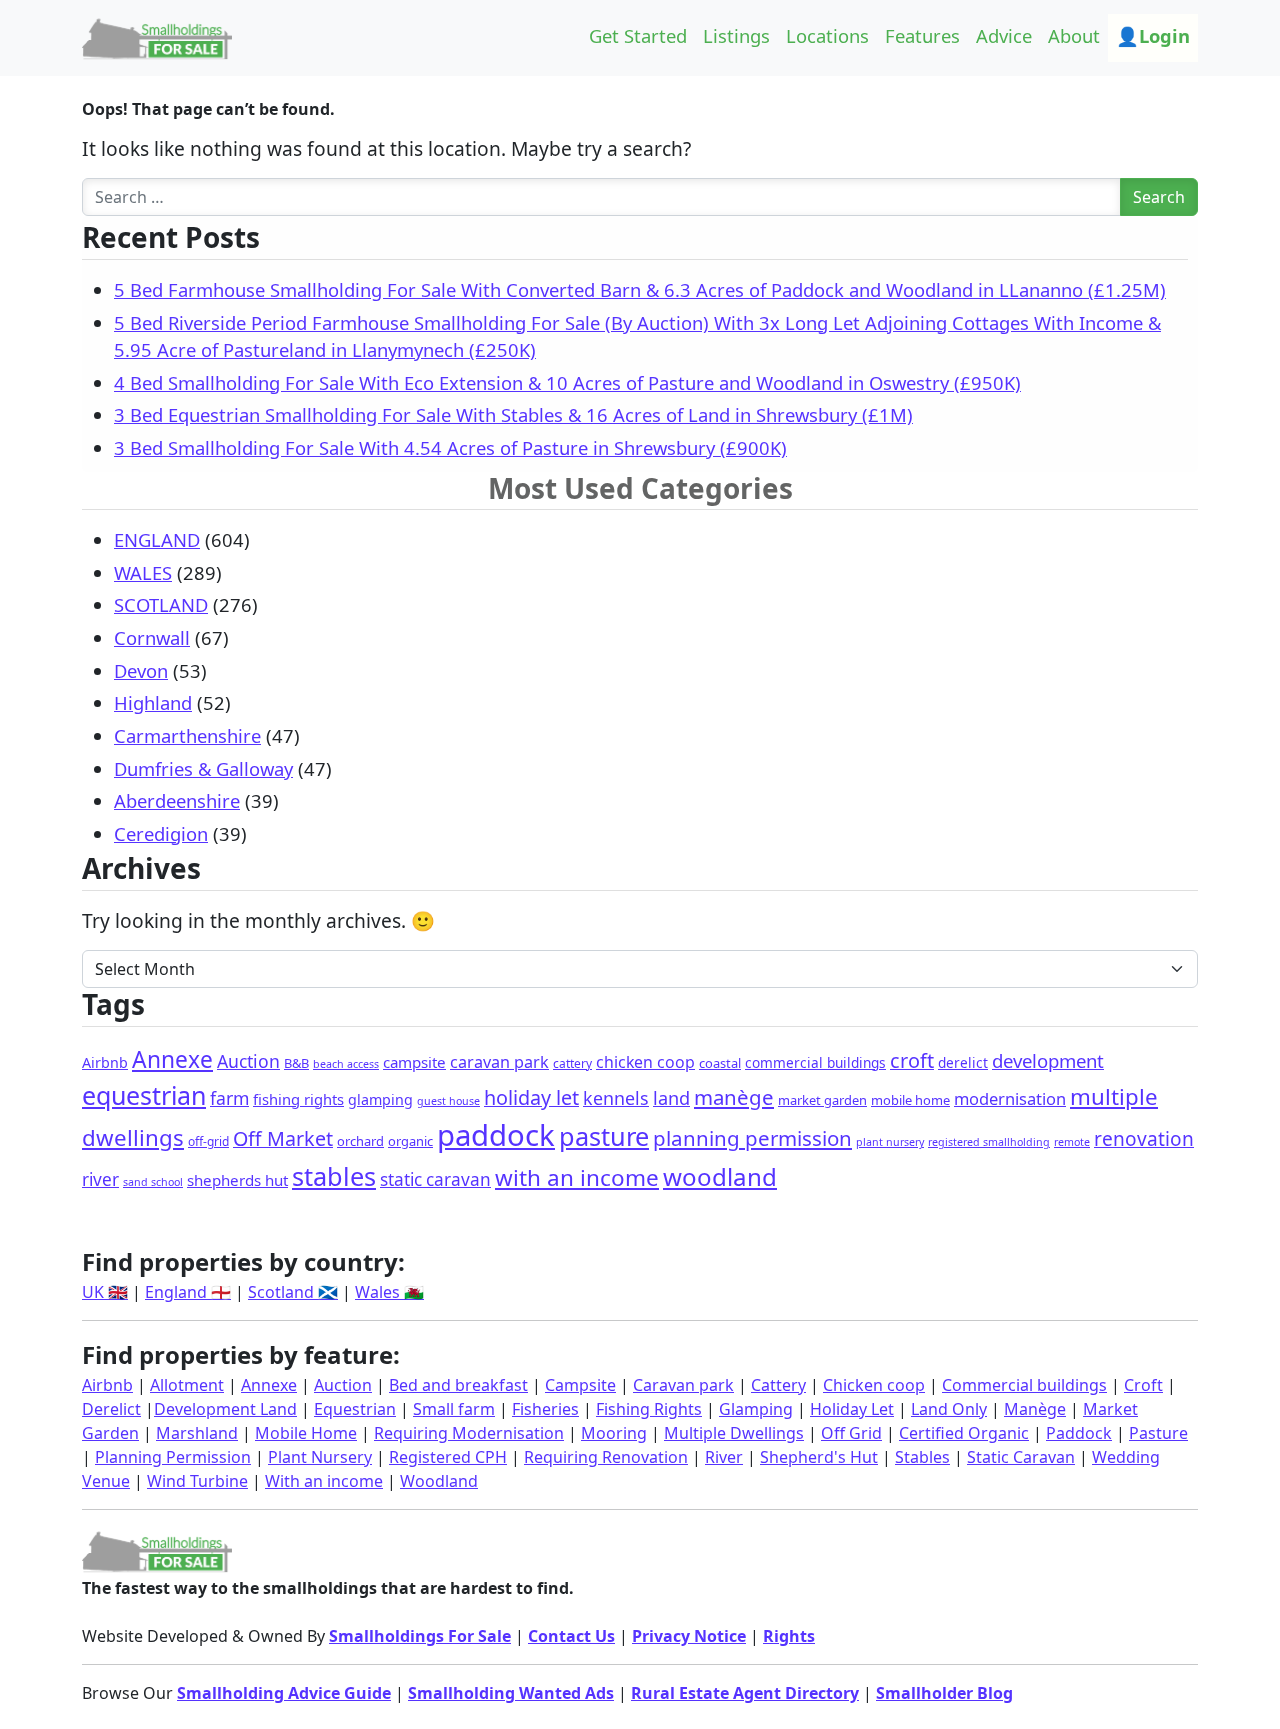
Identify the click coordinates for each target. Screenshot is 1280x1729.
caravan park (499, 1062)
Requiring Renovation (606, 1457)
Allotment (187, 1385)
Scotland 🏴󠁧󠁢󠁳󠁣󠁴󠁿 (293, 1292)
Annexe (172, 1059)
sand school (153, 1182)
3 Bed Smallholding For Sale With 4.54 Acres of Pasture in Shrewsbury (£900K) (450, 447)
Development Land (225, 1409)
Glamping (756, 1409)
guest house (448, 1101)
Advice (1004, 35)
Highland (153, 702)
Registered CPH (448, 1457)
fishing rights (298, 1099)
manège (734, 1097)
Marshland (197, 1433)
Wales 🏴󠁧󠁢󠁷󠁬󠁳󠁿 (389, 1292)
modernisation (1010, 1098)
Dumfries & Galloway (203, 768)
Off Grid (851, 1433)
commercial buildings (815, 1062)
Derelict (111, 1409)
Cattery (778, 1385)
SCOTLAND (161, 604)
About (1074, 35)
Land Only (949, 1409)
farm (229, 1098)
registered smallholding (989, 1142)
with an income (577, 1177)
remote (1072, 1142)
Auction (248, 1061)
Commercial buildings (1024, 1385)
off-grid (208, 1141)
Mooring (614, 1433)
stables (334, 1176)
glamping (380, 1099)
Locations (827, 35)
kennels (616, 1098)
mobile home (910, 1100)
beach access (346, 1064)
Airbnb (105, 1062)
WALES (143, 572)
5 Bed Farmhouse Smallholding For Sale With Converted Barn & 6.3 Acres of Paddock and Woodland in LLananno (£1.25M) (640, 289)
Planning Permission (173, 1457)
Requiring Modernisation (469, 1433)
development (1048, 1060)
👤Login (1153, 35)
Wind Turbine (197, 1481)
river (100, 1179)
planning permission (752, 1138)
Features (922, 35)
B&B (296, 1063)
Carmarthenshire (187, 735)
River (724, 1457)
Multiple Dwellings (734, 1433)
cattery (572, 1063)
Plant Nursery (320, 1457)
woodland (720, 1176)
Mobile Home (306, 1433)
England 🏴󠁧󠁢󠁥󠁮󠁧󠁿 (188, 1292)
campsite (414, 1062)
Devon (141, 670)
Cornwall (152, 637)
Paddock (1079, 1433)
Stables (922, 1457)
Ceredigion (161, 833)
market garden (822, 1100)
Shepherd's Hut (819, 1457)
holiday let (531, 1097)
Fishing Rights (649, 1409)
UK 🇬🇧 (105, 1292)
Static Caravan (1021, 1457)
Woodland (439, 1481)
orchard (360, 1141)
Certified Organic (964, 1433)
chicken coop (645, 1062)
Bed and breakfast (458, 1385)
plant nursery (890, 1142)
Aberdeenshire (177, 800)
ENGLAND (157, 539)
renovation (1144, 1139)
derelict (963, 1062)
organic (410, 1141)
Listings (736, 35)
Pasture (1158, 1433)
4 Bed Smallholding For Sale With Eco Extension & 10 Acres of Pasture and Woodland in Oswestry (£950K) (567, 382)
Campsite (580, 1385)
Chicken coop (874, 1385)
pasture (604, 1136)
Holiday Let (852, 1409)
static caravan (435, 1179)
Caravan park (683, 1385)
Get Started (638, 35)
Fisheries (545, 1409)
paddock (496, 1135)
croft (912, 1060)
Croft (1143, 1385)
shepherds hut (237, 1180)
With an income (324, 1481)
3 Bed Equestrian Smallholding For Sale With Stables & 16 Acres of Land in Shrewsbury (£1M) (513, 414)
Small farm (454, 1409)
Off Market (283, 1138)
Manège (1035, 1409)
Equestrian (355, 1409)
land (671, 1098)
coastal (720, 1063)
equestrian (144, 1095)
